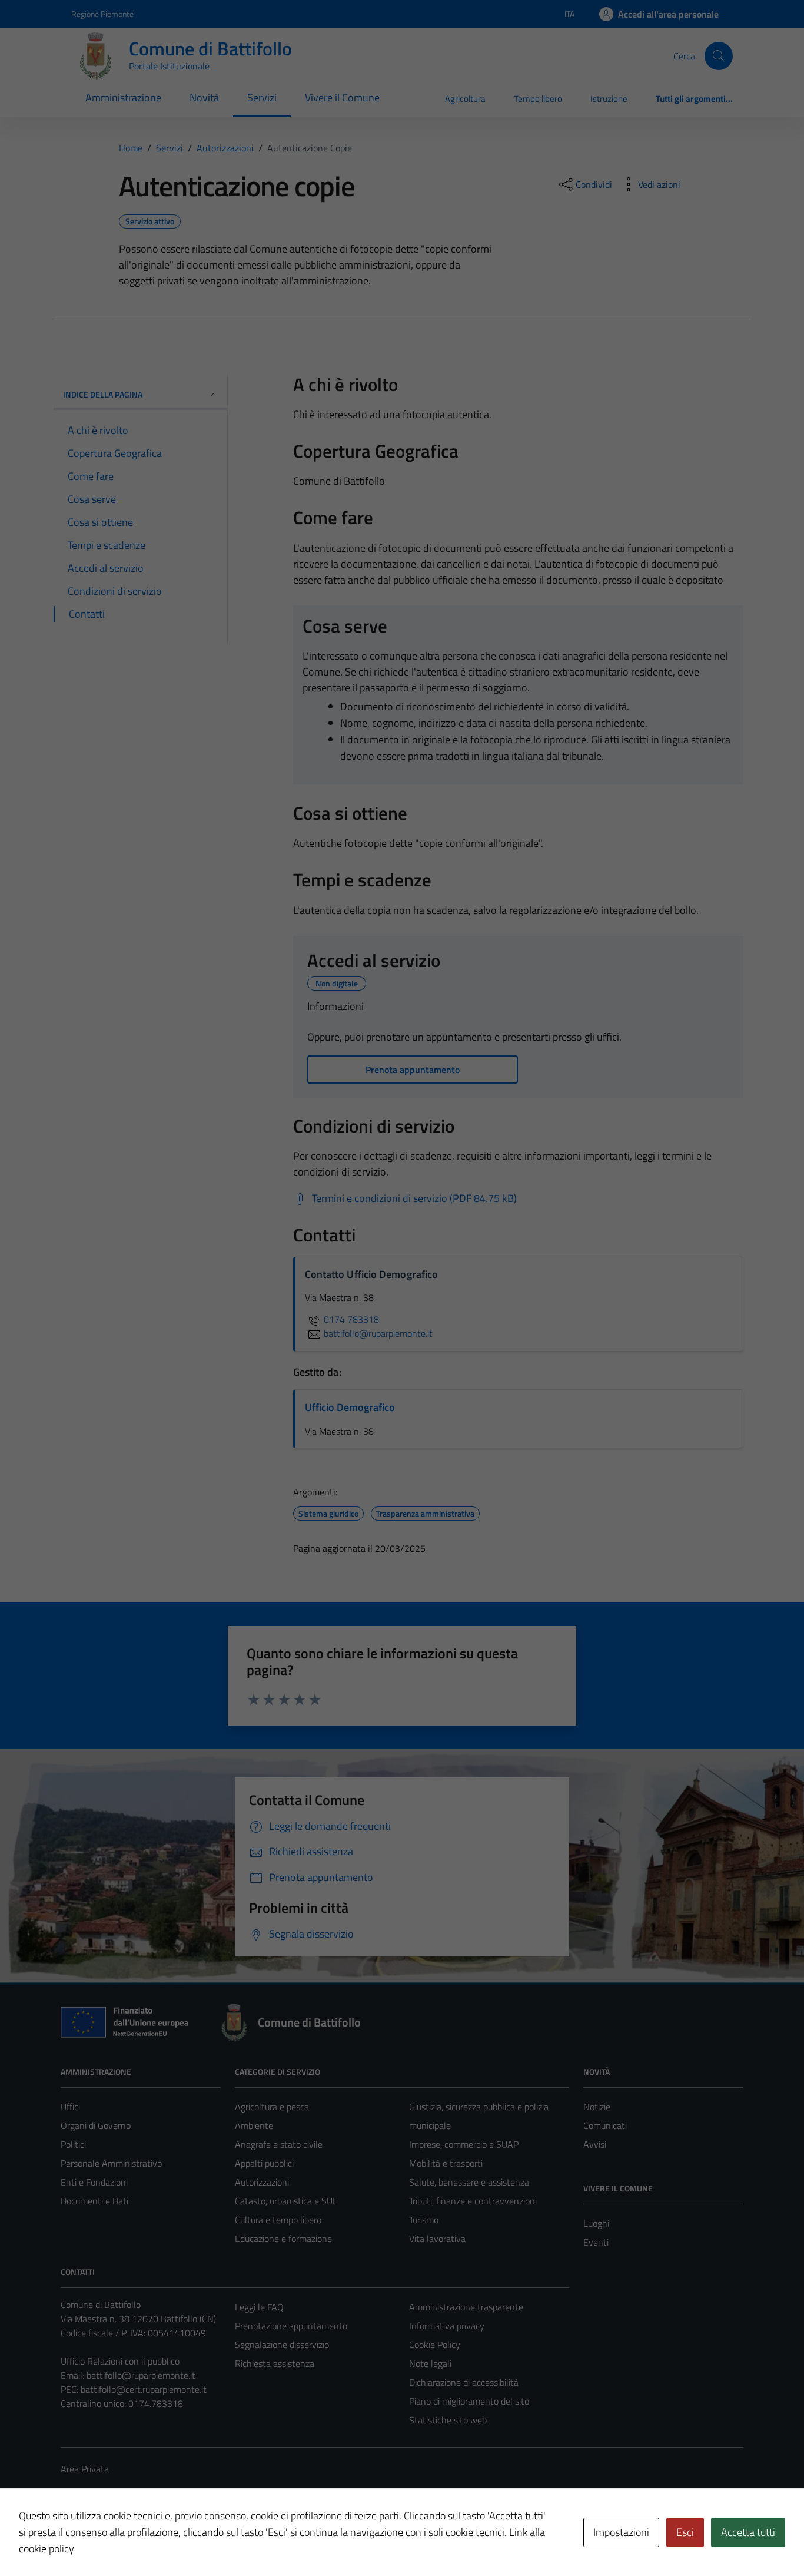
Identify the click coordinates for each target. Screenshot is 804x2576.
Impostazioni (621, 2532)
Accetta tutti (748, 2532)
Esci (685, 2532)
